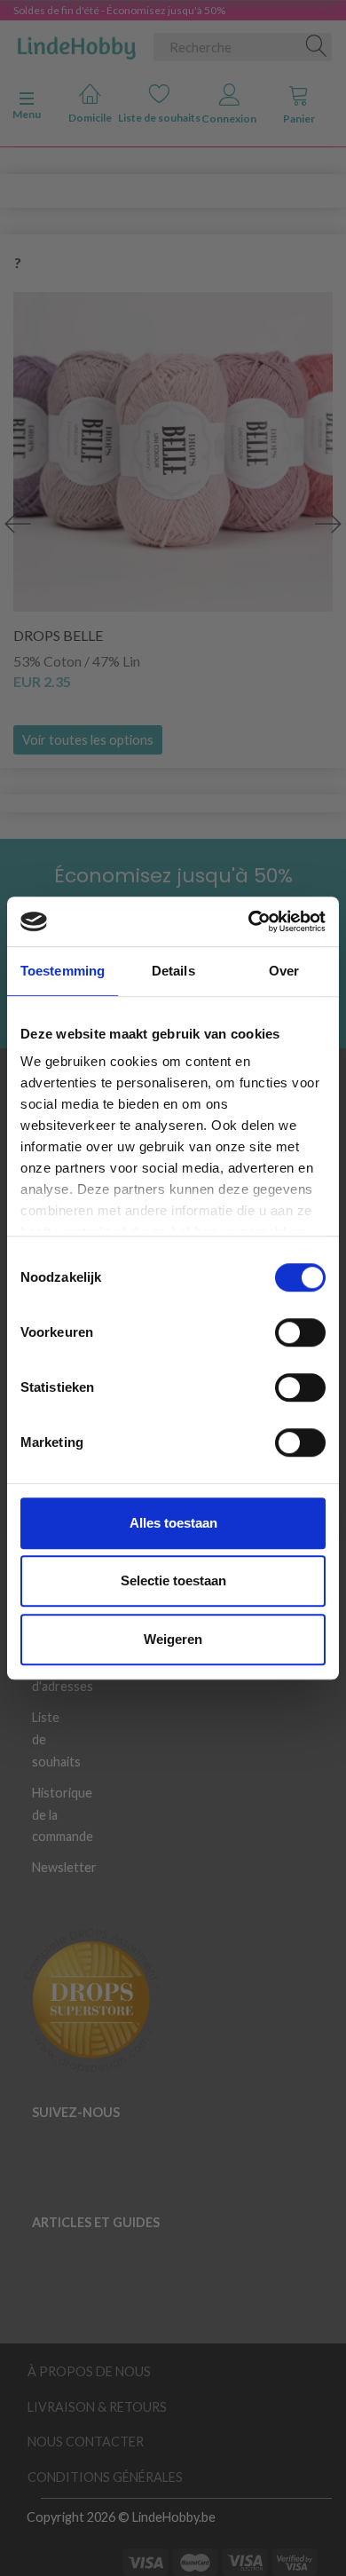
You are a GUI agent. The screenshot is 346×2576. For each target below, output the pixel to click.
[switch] (300, 1332)
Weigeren (173, 1639)
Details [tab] (173, 971)
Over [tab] (284, 971)
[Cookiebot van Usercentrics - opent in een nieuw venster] (249, 921)
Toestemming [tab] (63, 971)
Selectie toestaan (173, 1580)
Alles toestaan (173, 1523)
